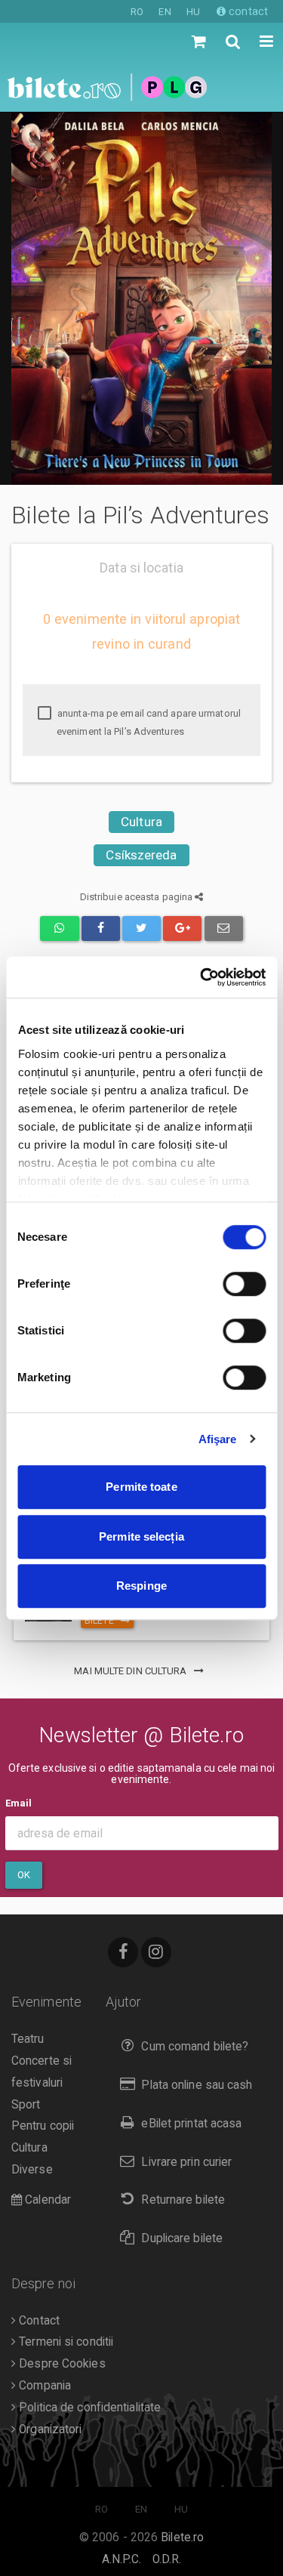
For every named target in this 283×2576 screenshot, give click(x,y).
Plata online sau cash (197, 2085)
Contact (38, 2321)
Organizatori (49, 2429)
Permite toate (141, 1487)
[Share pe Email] (224, 929)
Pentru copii (43, 2126)
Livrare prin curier (186, 2162)
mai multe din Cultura (131, 1671)
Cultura (141, 822)
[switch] (244, 1284)
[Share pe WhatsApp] (59, 929)
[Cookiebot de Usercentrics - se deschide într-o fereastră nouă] (201, 977)
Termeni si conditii (65, 2342)
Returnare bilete (183, 2200)
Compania (43, 2386)
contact (247, 11)
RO (137, 12)
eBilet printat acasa (191, 2124)
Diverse (32, 2170)
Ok (24, 1875)
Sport (26, 2105)
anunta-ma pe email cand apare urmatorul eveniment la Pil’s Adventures (148, 722)
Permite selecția (141, 1536)
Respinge (141, 1586)
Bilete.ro (182, 2537)
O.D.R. (167, 2559)
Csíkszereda (141, 855)
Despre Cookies (61, 2364)
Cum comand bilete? (195, 2047)
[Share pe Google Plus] (182, 929)
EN (165, 12)
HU (193, 12)
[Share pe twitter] (141, 929)
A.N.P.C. (122, 2559)
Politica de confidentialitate (88, 2408)
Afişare (218, 1439)
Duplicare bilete (182, 2238)
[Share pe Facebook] (101, 929)
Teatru (28, 2039)
